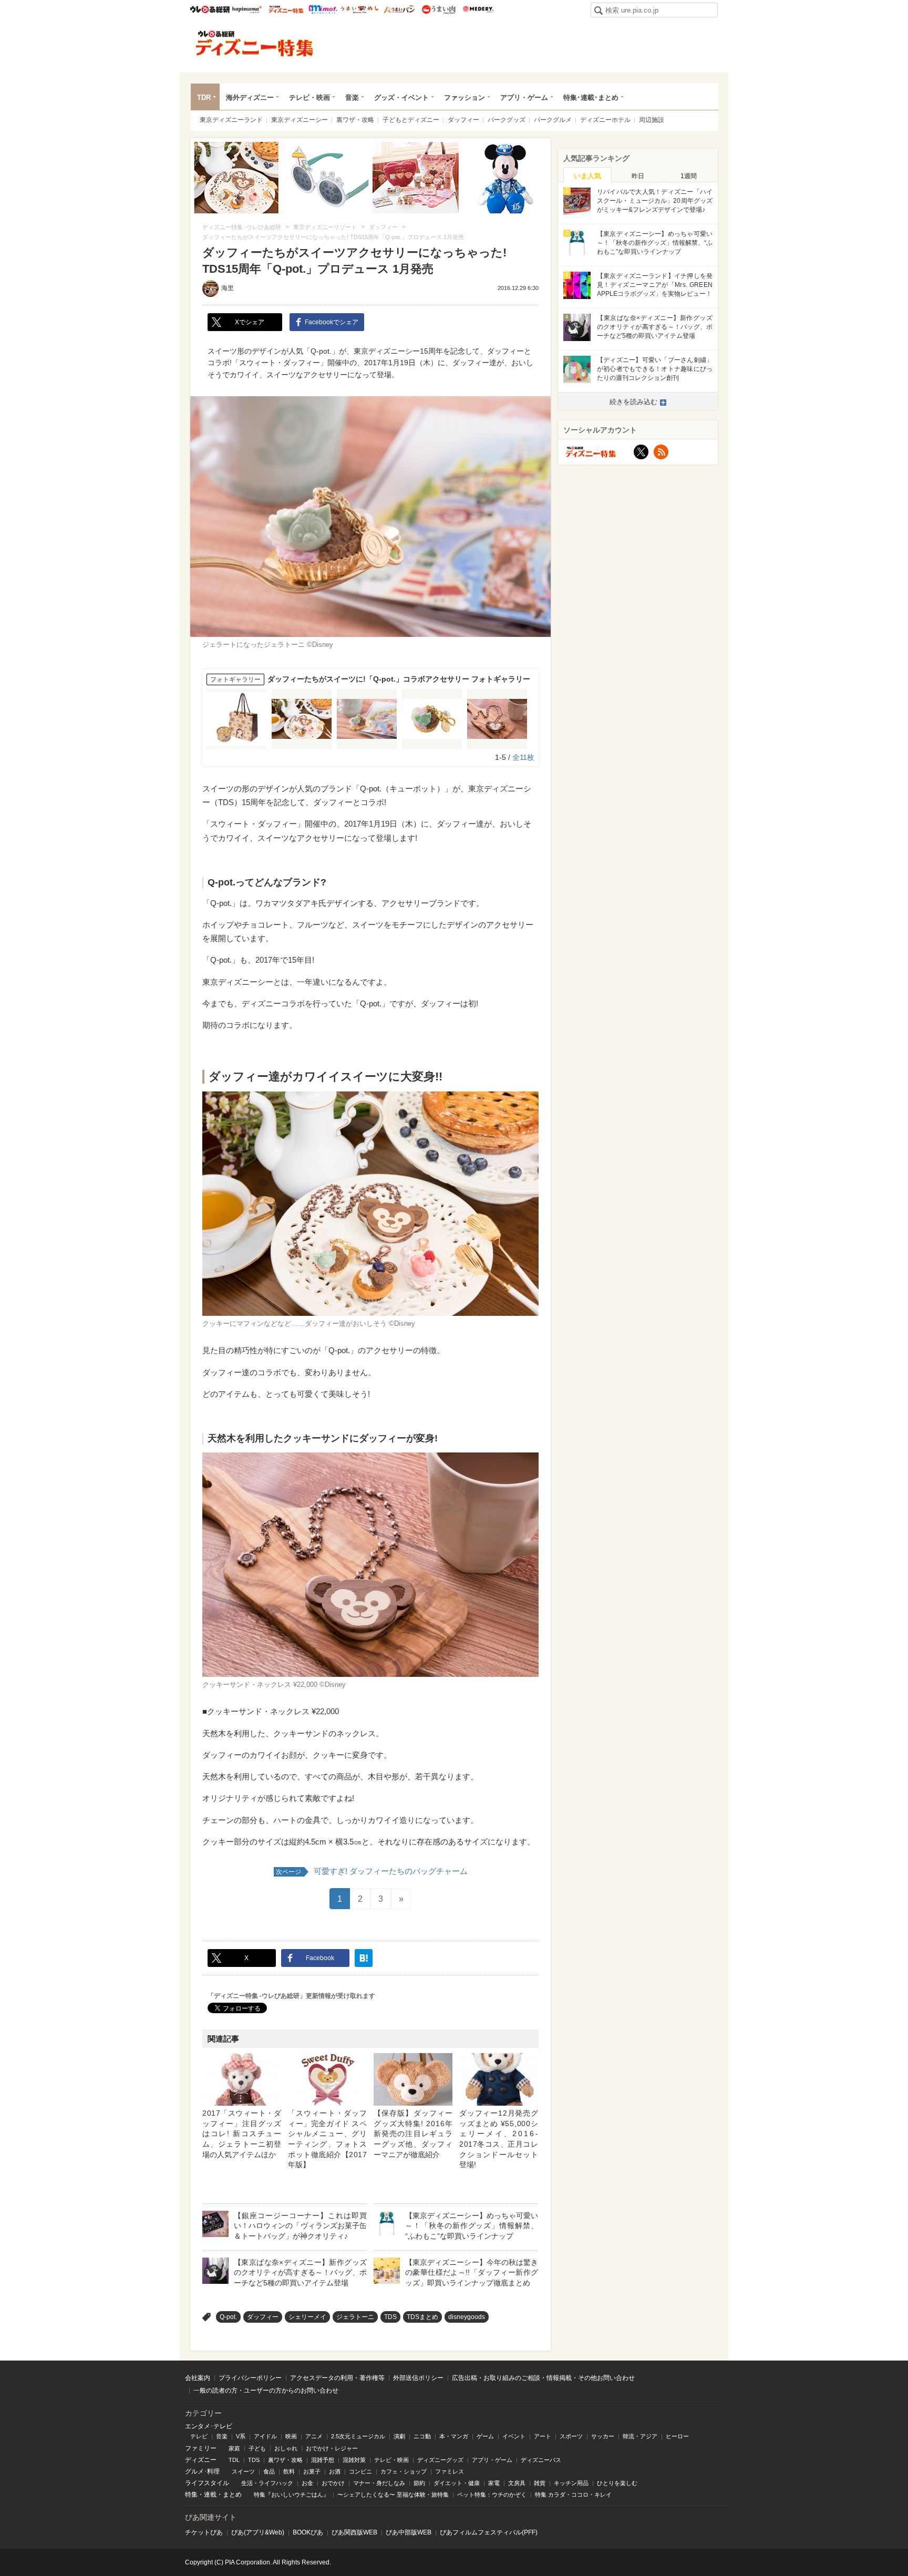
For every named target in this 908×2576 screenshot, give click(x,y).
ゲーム (485, 2436)
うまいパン (399, 9)
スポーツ (571, 2436)
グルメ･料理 (202, 2471)
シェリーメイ (307, 2317)
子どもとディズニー (411, 120)
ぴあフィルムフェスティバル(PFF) (489, 2532)
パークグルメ (553, 120)
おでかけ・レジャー (332, 2448)
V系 (241, 2436)
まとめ (232, 2495)
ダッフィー (463, 120)
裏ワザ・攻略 (355, 120)
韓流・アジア (640, 2436)
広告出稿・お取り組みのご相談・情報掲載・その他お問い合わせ (543, 2378)
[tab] (587, 175)
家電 (494, 2483)
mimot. (323, 9)
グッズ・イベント (401, 97)
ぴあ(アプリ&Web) (258, 2532)
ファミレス (450, 2471)
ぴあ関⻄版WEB (354, 2532)
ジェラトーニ (355, 2317)
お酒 (335, 2471)
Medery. (478, 9)
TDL (234, 2460)
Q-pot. (228, 2317)
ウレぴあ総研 (210, 9)
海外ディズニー (250, 97)
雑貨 (540, 2483)
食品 (269, 2471)
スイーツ (243, 2471)
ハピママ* (247, 9)
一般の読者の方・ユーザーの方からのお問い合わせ (266, 2390)
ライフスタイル (207, 2483)
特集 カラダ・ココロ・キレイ (573, 2495)
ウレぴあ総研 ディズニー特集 (286, 9)
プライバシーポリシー (250, 2378)
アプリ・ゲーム (524, 97)
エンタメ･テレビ (209, 2426)
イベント (514, 2436)
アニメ (314, 2436)
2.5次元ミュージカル (358, 2436)
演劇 (399, 2436)
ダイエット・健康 (457, 2483)
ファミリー (201, 2448)
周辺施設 (652, 120)
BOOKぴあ (308, 2532)
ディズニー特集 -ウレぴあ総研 (255, 44)
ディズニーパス (541, 2460)
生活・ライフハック (267, 2483)
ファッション (465, 97)
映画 (291, 2436)
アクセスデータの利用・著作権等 (337, 2378)
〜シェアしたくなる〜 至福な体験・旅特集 (393, 2495)
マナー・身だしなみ (379, 2483)
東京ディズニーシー (300, 120)
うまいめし (360, 9)
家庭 (234, 2448)
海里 (228, 288)
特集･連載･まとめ (591, 97)
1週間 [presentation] (689, 176)
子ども (257, 2448)
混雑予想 (323, 2460)
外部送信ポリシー (418, 2378)
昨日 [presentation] (638, 176)
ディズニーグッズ (440, 2460)
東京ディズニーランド (231, 120)
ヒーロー (677, 2436)
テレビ (199, 2436)
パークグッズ (507, 120)
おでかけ (333, 2483)
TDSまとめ (422, 2317)
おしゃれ (286, 2448)
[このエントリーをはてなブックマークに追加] (364, 1958)
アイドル (265, 2436)
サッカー (603, 2436)
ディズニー (201, 2460)
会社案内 (198, 2378)
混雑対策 (354, 2460)
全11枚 (523, 757)
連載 (210, 2495)
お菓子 (312, 2471)
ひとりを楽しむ (617, 2483)
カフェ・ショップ (404, 2471)
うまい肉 (438, 9)
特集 (191, 2495)
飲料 (289, 2471)
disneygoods (467, 2317)
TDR (204, 97)
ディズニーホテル (605, 120)
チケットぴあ (204, 2532)
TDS (390, 2317)
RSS (661, 452)
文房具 (517, 2483)
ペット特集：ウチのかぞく (492, 2495)
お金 (307, 2483)
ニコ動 (422, 2436)
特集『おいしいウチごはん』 (291, 2495)
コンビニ (360, 2471)
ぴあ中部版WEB (409, 2532)
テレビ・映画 (309, 97)
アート (543, 2436)
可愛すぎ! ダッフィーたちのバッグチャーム (372, 1871)
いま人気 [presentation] (587, 176)
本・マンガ (454, 2436)
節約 (419, 2483)
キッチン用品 (571, 2483)
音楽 (352, 97)
